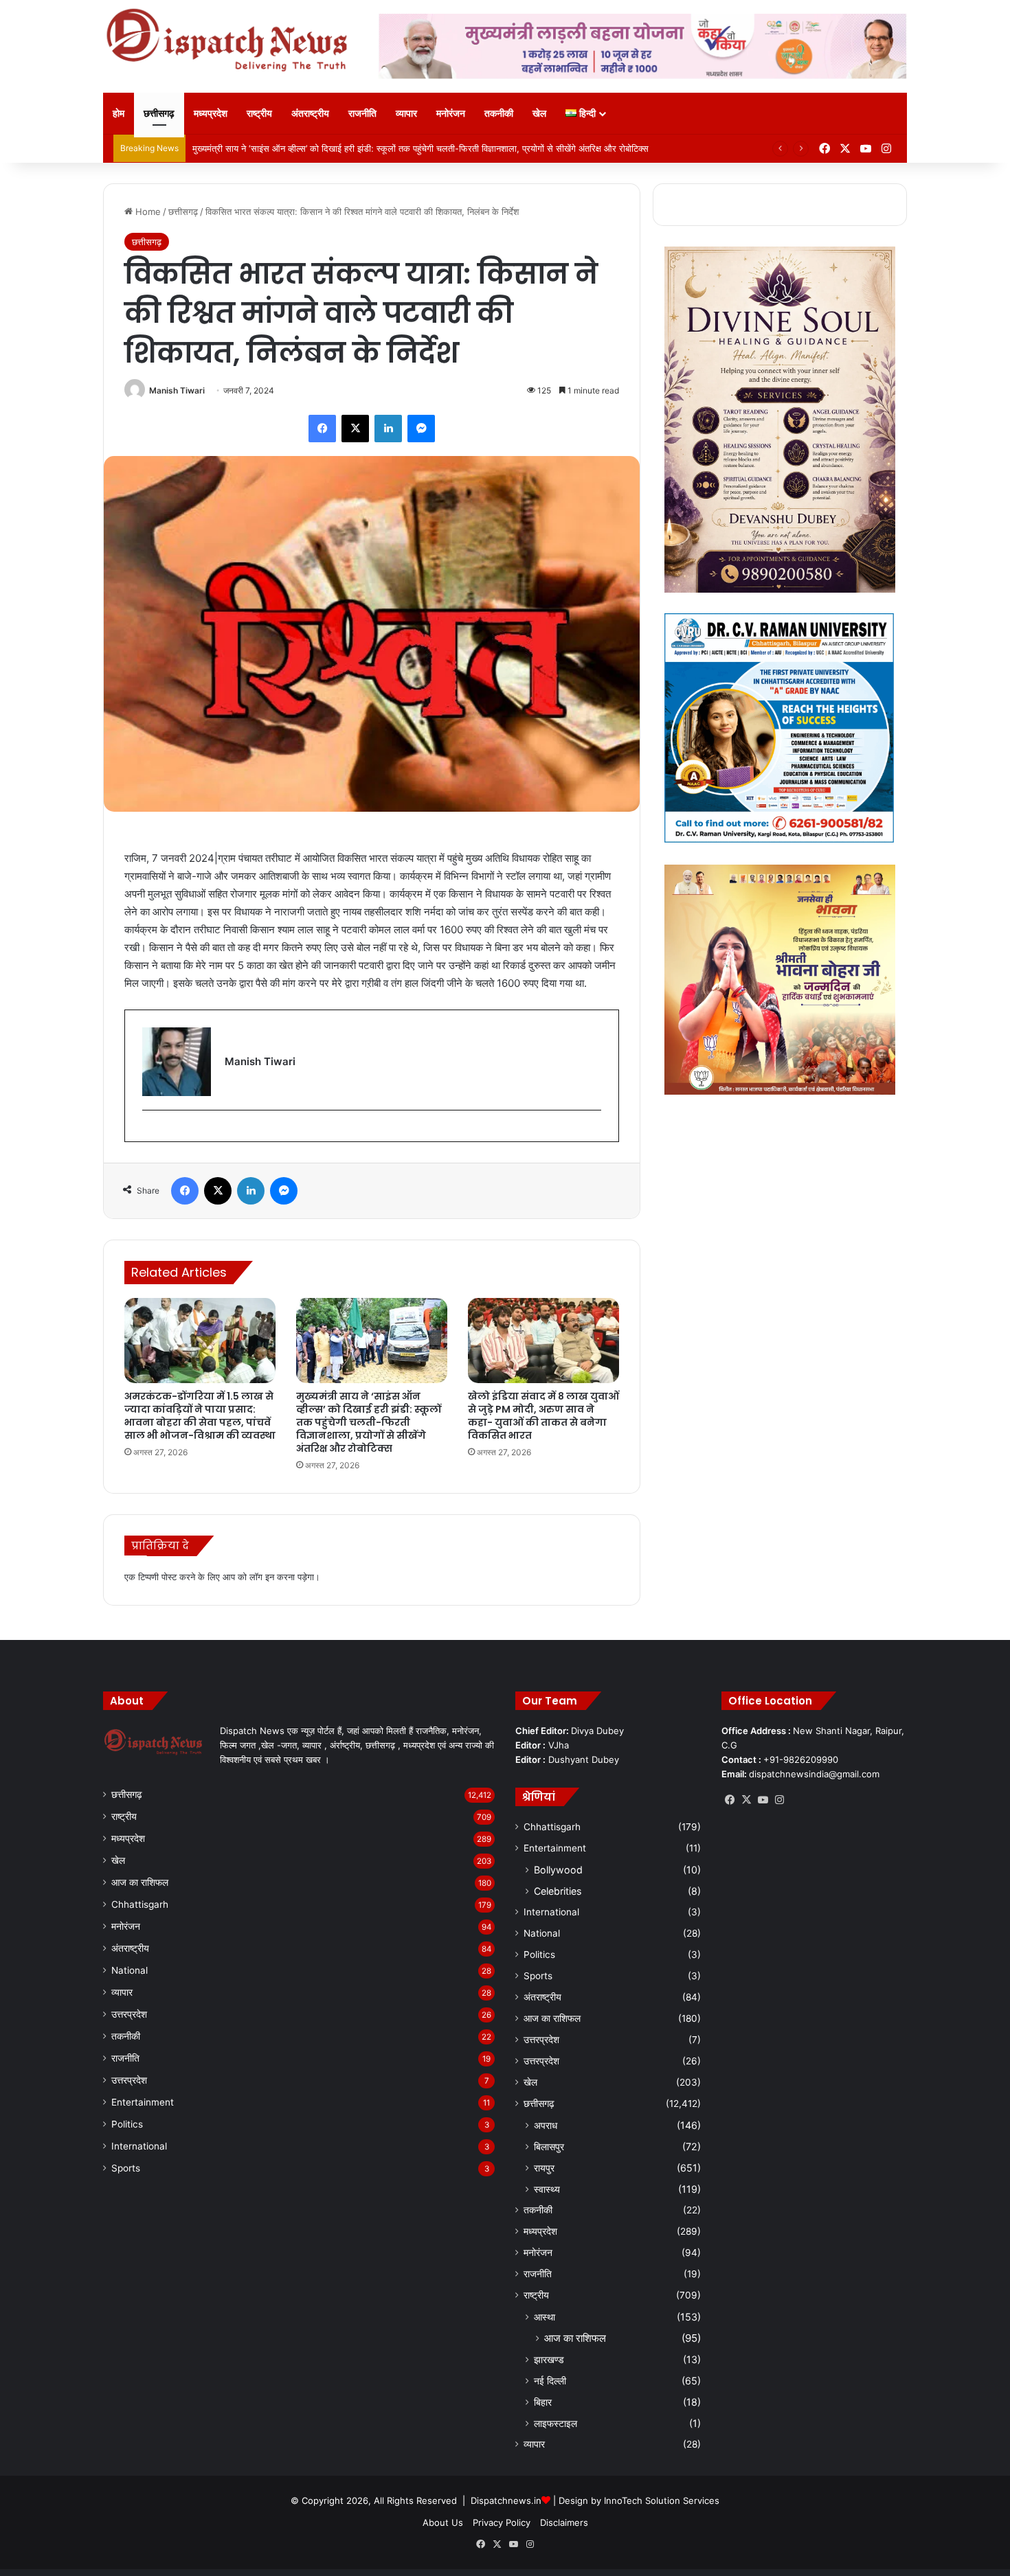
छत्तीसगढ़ (159, 113)
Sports (126, 2168)
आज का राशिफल (140, 1882)
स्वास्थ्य (547, 2189)
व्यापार (406, 113)
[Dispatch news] (230, 41)
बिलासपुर (549, 2146)
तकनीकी (499, 113)
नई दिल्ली (550, 2381)
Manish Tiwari (177, 390)
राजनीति (362, 113)
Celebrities (558, 1891)
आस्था (545, 2317)
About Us (443, 2522)
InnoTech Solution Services (662, 2500)
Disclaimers (564, 2522)
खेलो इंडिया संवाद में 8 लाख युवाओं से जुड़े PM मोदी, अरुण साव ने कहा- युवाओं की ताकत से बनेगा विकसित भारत (543, 1416)
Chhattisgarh (140, 1904)
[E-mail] (149, 1133)
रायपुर (544, 2168)
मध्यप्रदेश (211, 113)
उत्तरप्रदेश (129, 2014)
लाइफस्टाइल (555, 2423)
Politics (127, 2124)
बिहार (543, 2402)
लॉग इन (262, 1577)
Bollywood (558, 1870)
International (139, 2146)
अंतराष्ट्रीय (310, 113)
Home (147, 212)
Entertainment (143, 2102)
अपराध (546, 2125)
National (130, 1970)
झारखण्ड (549, 2359)
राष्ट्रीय (259, 113)
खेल (539, 113)
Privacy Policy (502, 2522)
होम (119, 113)
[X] (746, 1800)
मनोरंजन (451, 113)
